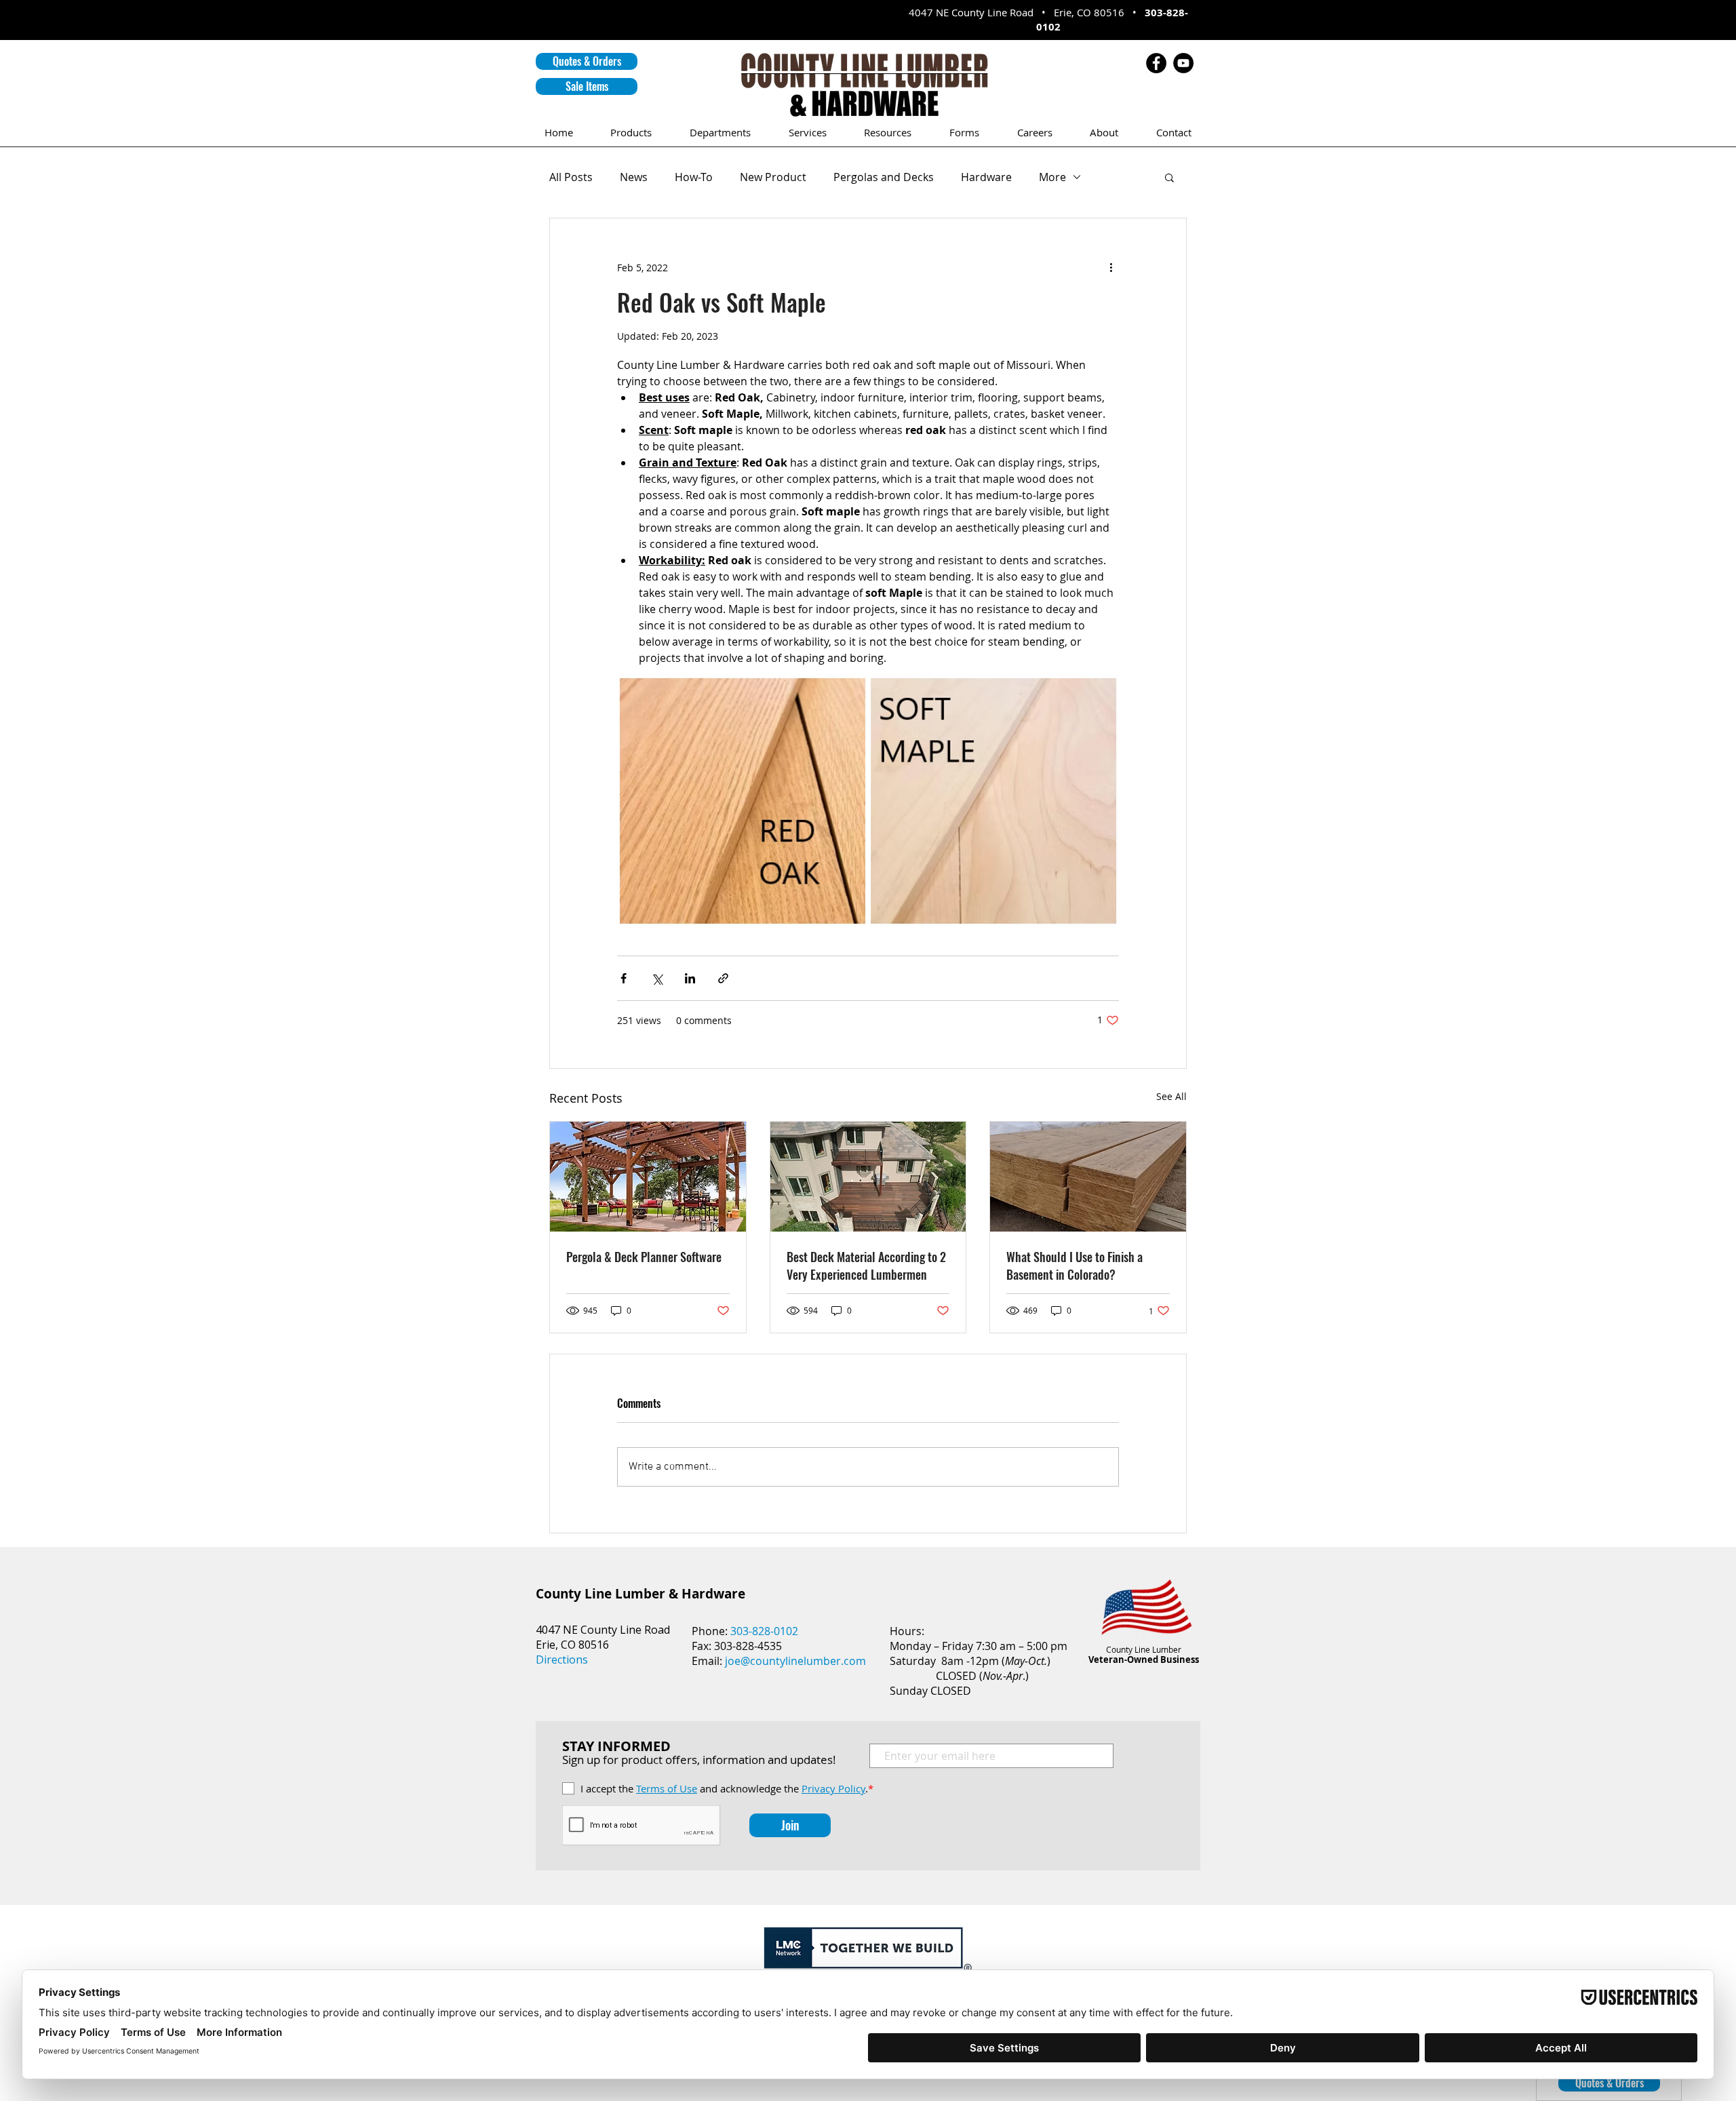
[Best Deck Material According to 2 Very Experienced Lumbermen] (868, 1177)
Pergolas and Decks (884, 177)
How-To (694, 177)
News (634, 177)
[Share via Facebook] (624, 978)
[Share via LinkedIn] (690, 978)
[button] (587, 61)
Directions (562, 1660)
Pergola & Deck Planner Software (644, 1257)
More (1052, 177)
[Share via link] (723, 978)
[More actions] (1111, 267)
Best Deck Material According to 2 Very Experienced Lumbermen (866, 1265)
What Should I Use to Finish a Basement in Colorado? (1074, 1265)
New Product (773, 177)
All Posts (571, 177)
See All (1171, 1096)
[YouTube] (1183, 63)
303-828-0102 (764, 1631)
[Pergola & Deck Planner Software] (648, 1177)
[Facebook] (1156, 63)
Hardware (986, 177)
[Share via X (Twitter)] (657, 978)
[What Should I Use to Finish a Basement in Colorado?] (1088, 1177)
